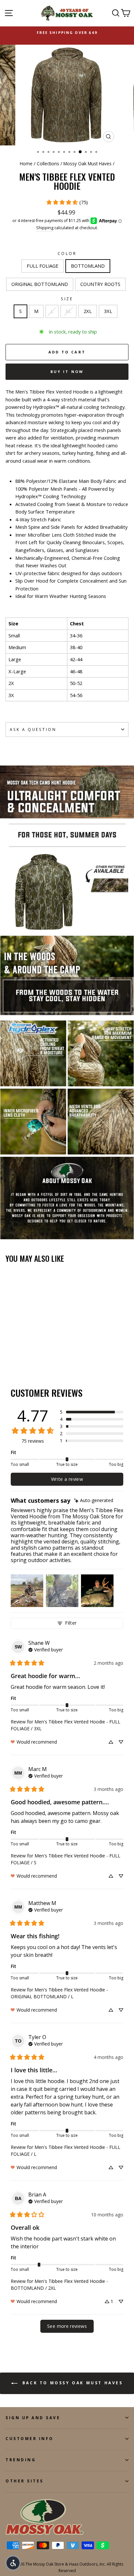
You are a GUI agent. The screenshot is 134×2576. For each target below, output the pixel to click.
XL (68, 311)
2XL (88, 311)
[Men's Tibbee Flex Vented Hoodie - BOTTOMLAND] (17, 1355)
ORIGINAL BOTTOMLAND (40, 284)
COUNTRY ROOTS (100, 284)
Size (67, 299)
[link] (67, 202)
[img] (94, 1501)
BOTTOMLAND (88, 266)
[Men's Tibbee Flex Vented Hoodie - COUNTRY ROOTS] (32, 1355)
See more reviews (67, 2326)
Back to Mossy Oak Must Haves (71, 2383)
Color (67, 253)
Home (26, 164)
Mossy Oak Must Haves (87, 164)
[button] (92, 1412)
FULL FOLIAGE (43, 266)
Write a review (67, 1479)
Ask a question (33, 729)
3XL (108, 311)
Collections (48, 164)
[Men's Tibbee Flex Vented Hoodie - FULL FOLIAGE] (9, 1355)
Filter (71, 1623)
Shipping (45, 228)
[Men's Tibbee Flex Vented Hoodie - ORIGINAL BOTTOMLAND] (24, 1355)
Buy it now (67, 372)
